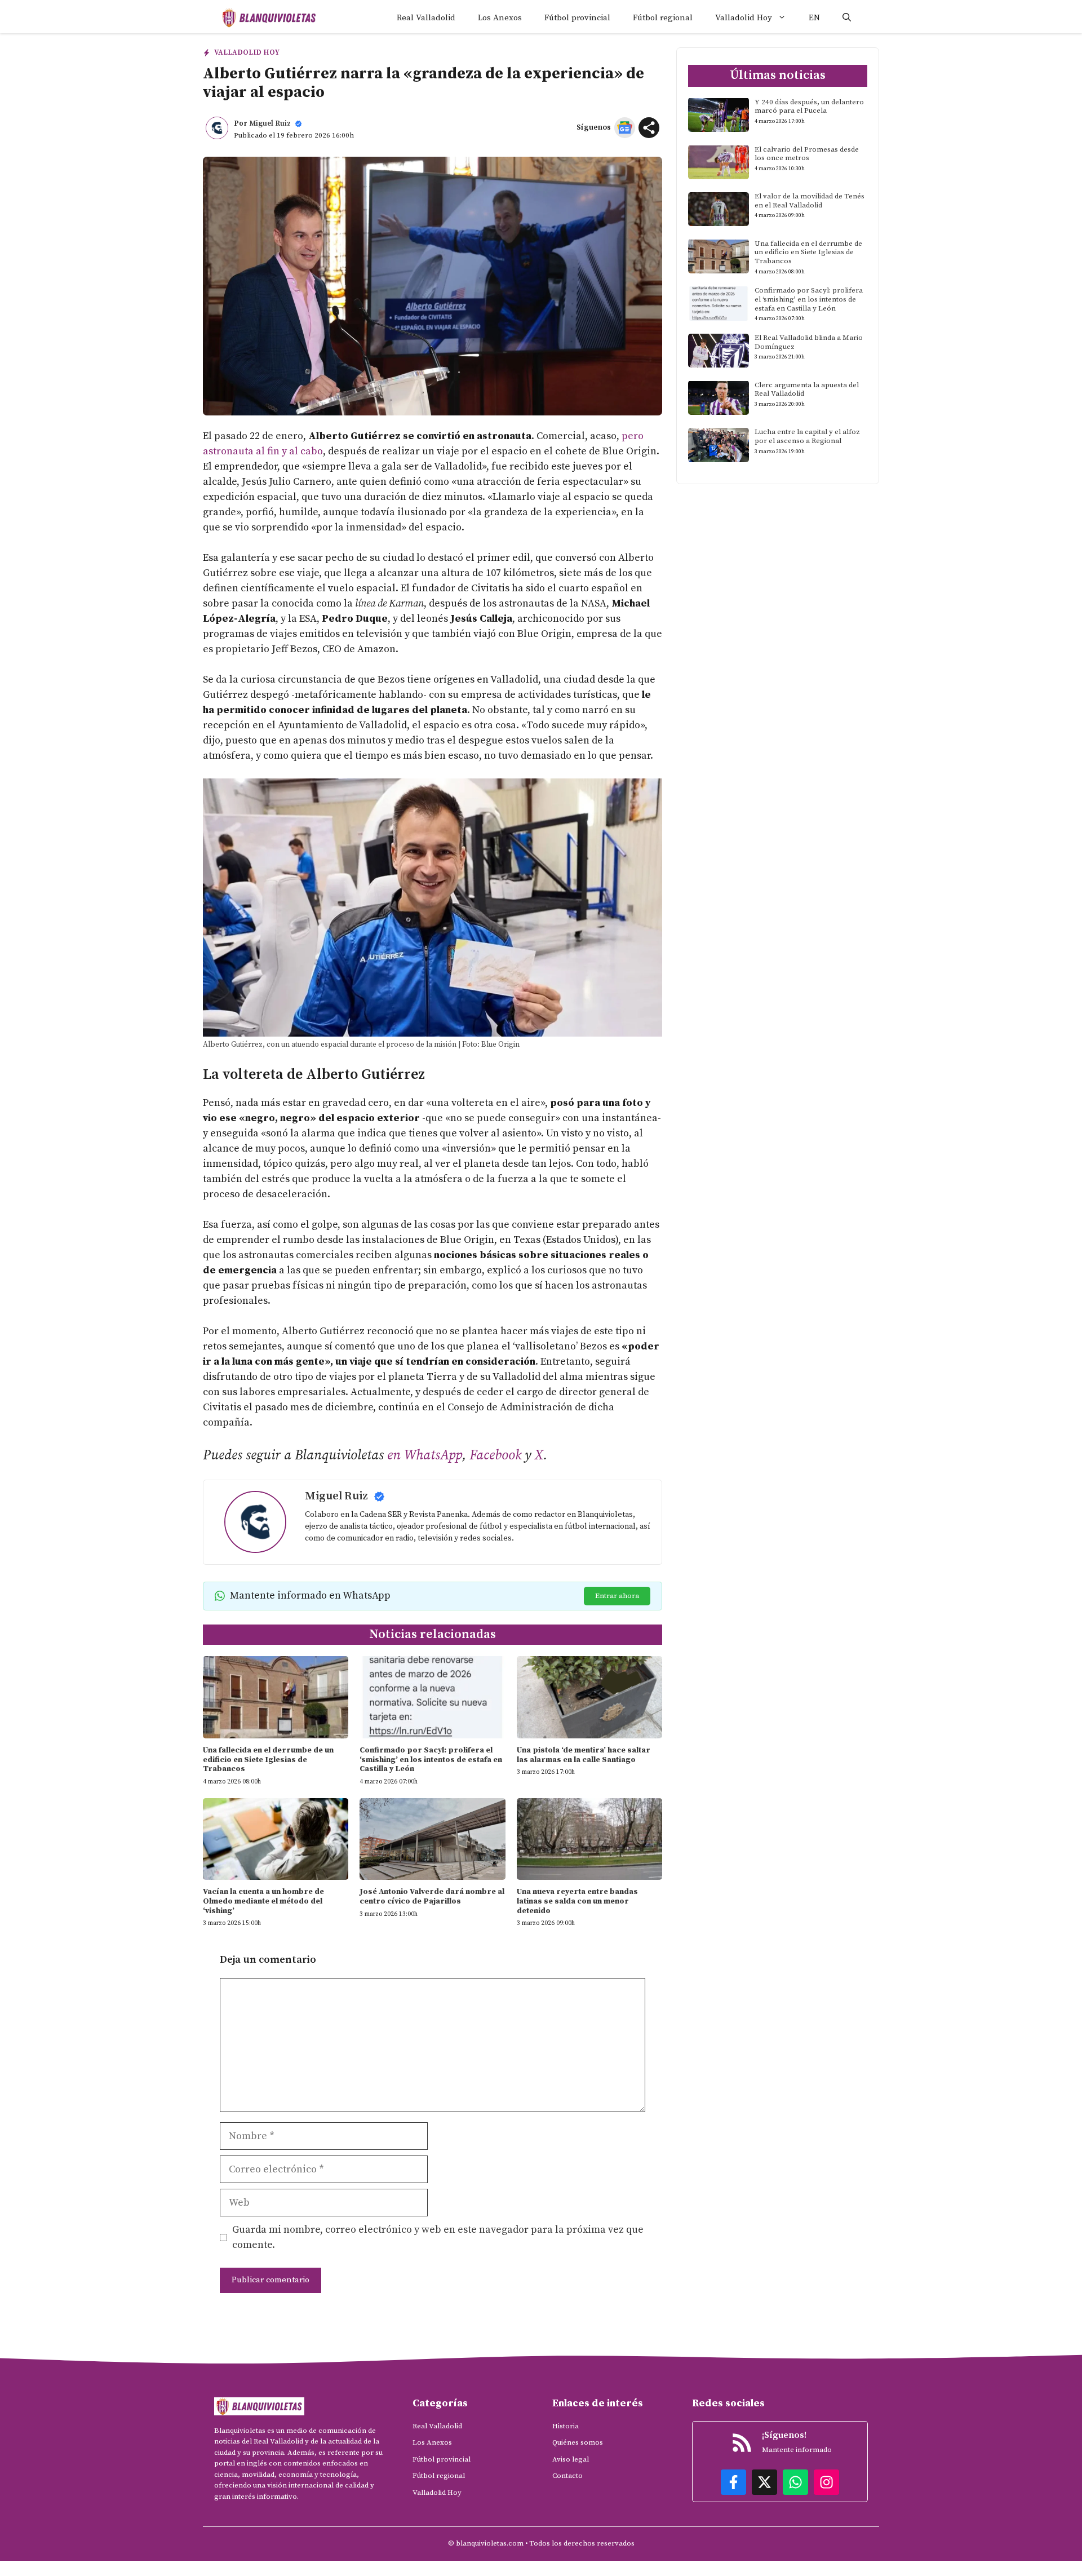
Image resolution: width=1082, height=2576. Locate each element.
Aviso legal (571, 2459)
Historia (566, 2426)
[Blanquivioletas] (269, 18)
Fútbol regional (663, 18)
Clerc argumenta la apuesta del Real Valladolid (807, 389)
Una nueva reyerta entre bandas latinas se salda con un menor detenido (577, 1901)
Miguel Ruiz (270, 123)
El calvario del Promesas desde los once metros (807, 153)
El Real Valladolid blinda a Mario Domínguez (809, 342)
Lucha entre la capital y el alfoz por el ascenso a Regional (807, 436)
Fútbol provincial (577, 18)
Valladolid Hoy (744, 18)
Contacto (567, 2476)
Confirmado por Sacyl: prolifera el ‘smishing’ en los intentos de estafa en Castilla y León (431, 1760)
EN (814, 18)
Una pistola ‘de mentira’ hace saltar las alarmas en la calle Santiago (584, 1755)
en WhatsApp (425, 1455)
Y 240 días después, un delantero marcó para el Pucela (809, 106)
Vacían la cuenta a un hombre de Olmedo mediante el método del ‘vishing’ (263, 1901)
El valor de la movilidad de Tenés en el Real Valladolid (810, 201)
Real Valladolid (426, 18)
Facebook (495, 1455)
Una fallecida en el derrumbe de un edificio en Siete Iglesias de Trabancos (268, 1760)
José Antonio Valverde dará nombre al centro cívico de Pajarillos (432, 1896)
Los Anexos (500, 18)
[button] (847, 18)
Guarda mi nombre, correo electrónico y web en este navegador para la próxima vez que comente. (438, 2237)
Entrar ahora (617, 1596)
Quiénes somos (578, 2442)
